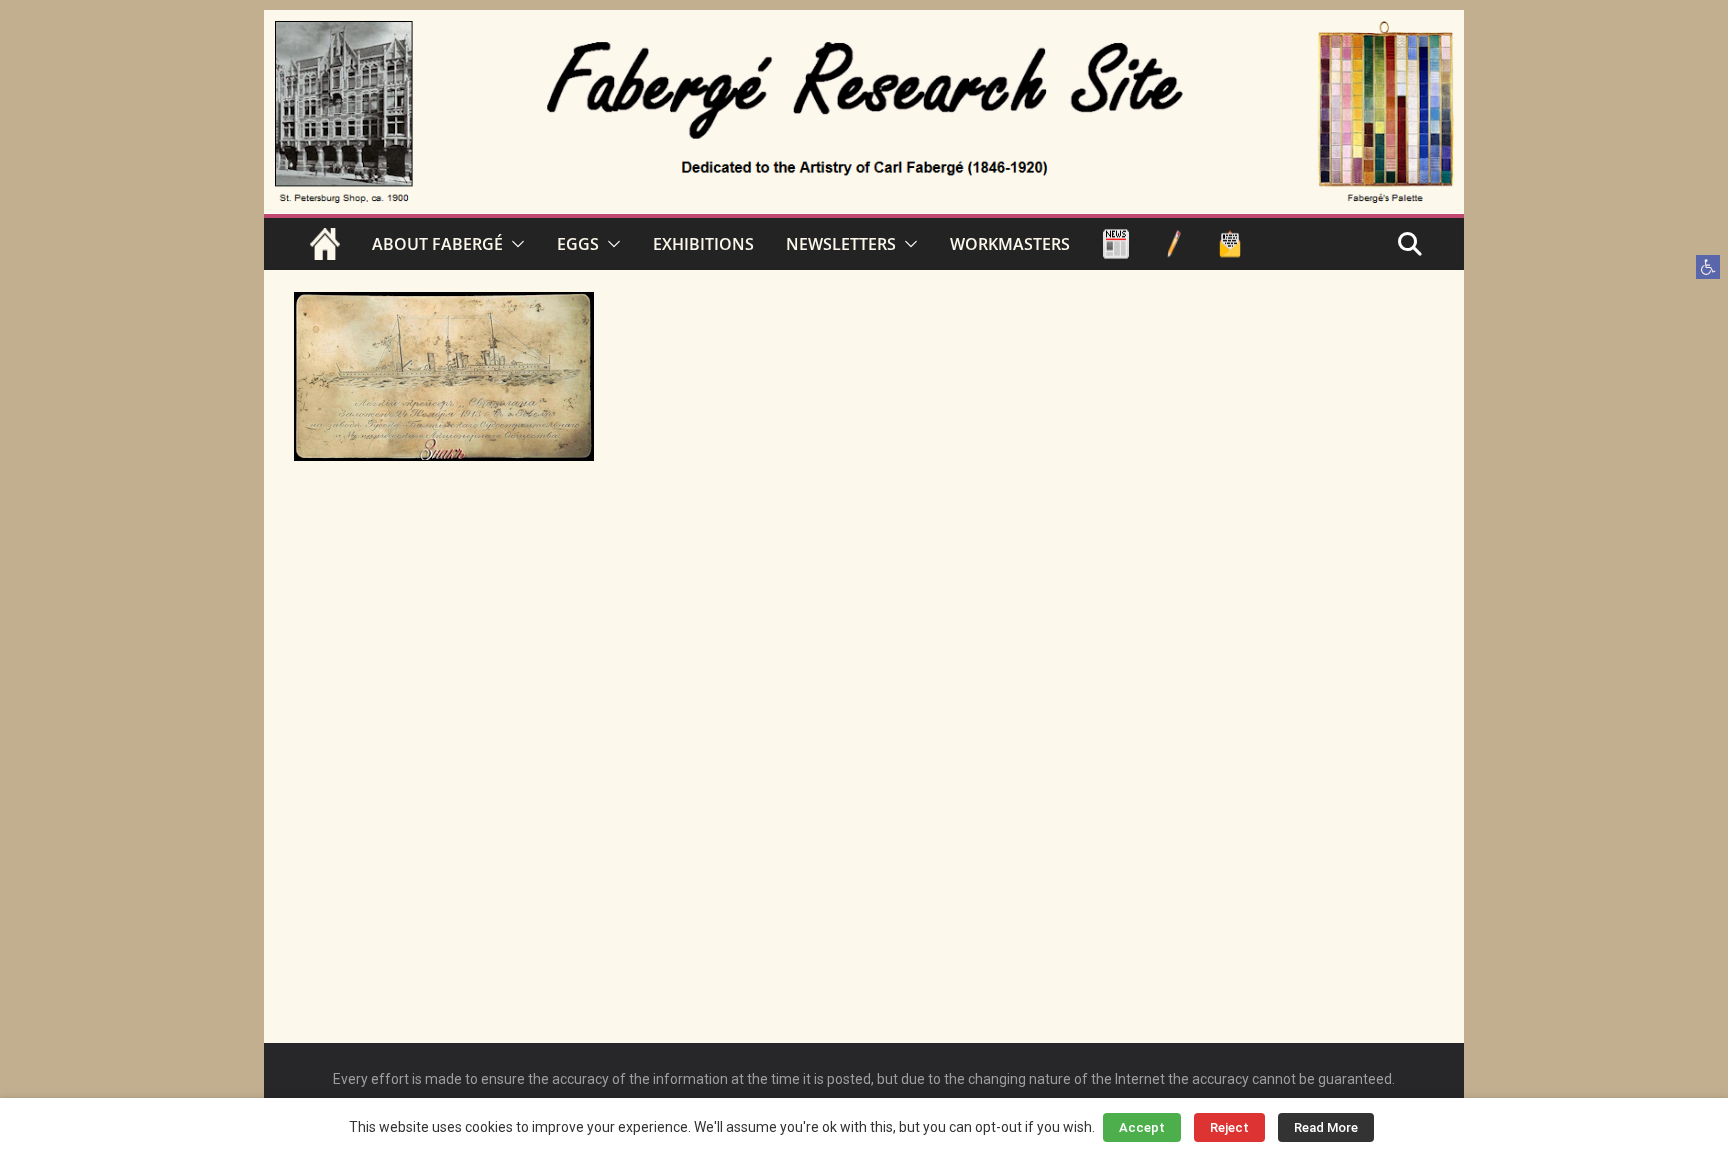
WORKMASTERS (1010, 244)
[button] (1708, 267)
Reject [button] (1229, 1127)
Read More (1326, 1127)
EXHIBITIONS (703, 244)
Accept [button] (1142, 1127)
